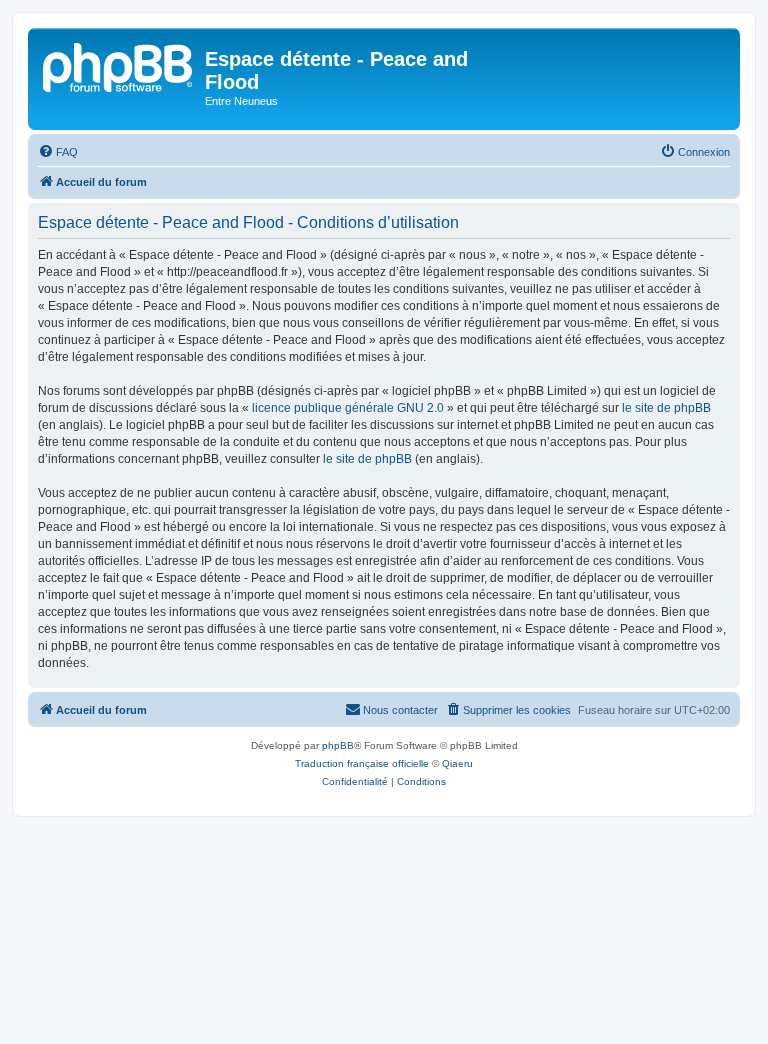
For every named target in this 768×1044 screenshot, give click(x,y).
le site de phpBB (666, 408)
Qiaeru (457, 763)
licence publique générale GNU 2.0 (348, 408)
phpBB (338, 745)
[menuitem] (58, 152)
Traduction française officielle (362, 763)
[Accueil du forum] (119, 65)
